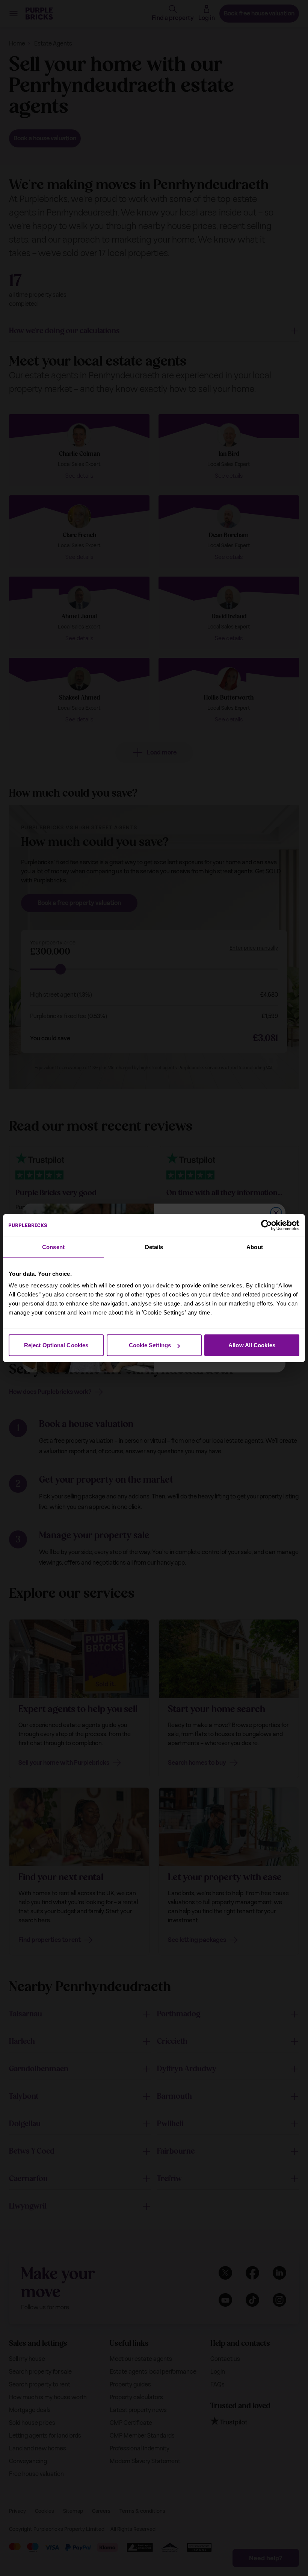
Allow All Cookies (252, 1345)
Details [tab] (154, 1247)
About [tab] (255, 1247)
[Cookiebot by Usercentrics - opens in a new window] (266, 1225)
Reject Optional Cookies (56, 1345)
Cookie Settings (150, 1345)
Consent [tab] (53, 1247)
